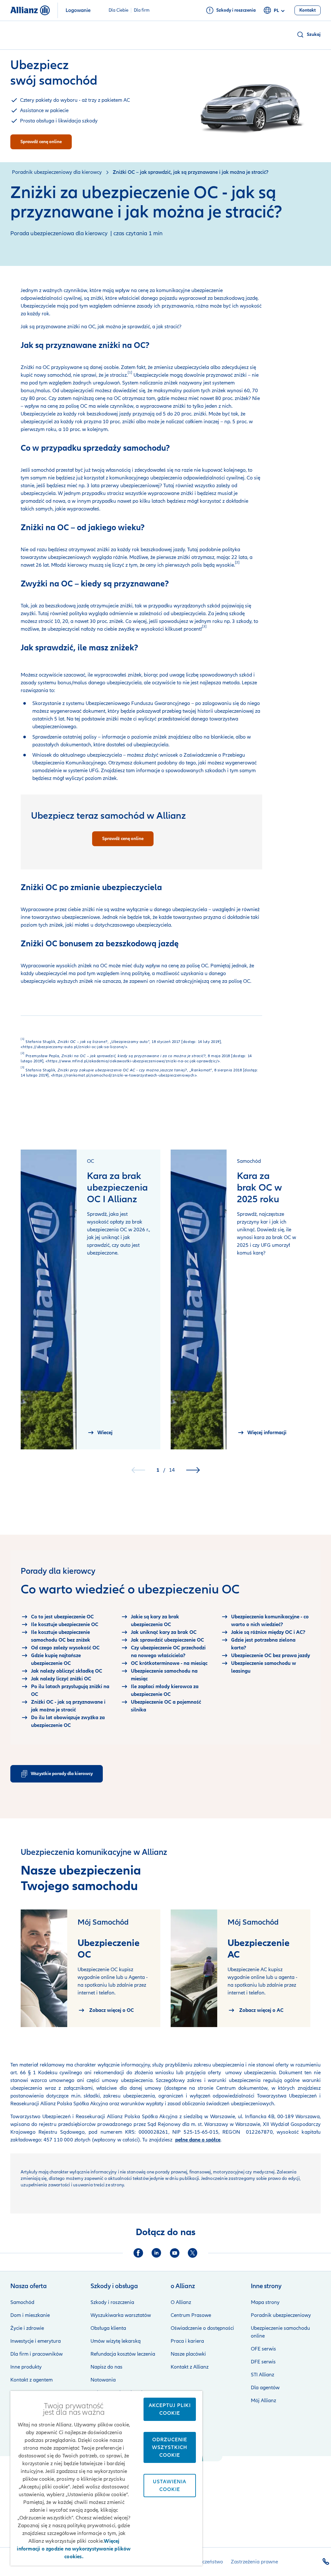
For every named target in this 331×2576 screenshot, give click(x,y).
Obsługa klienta (108, 2328)
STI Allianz (262, 2375)
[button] (309, 35)
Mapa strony (265, 2302)
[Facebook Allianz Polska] (138, 2253)
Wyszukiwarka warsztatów (121, 2315)
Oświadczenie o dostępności (202, 2328)
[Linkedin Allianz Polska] (156, 2253)
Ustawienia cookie (170, 2486)
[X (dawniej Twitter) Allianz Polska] (193, 2253)
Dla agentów (265, 2388)
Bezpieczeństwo (205, 2562)
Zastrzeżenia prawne (254, 2562)
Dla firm (142, 10)
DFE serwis (263, 2362)
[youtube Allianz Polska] (175, 2253)
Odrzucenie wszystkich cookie (170, 2447)
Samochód (22, 2302)
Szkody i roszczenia (112, 2302)
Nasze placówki (188, 2354)
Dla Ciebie (118, 10)
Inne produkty (26, 2367)
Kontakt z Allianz (190, 2367)
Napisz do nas (107, 2367)
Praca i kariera (187, 2341)
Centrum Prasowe (191, 2315)
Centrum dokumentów (240, 2088)
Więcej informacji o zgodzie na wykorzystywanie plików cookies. (74, 2549)
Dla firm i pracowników (37, 2354)
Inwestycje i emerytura (36, 2341)
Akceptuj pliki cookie (170, 2409)
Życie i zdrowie (27, 2328)
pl (276, 11)
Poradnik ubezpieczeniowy (281, 2315)
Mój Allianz (263, 2401)
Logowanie (78, 10)
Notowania (103, 2380)
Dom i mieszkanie (30, 2315)
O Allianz (181, 2302)
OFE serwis (263, 2349)
